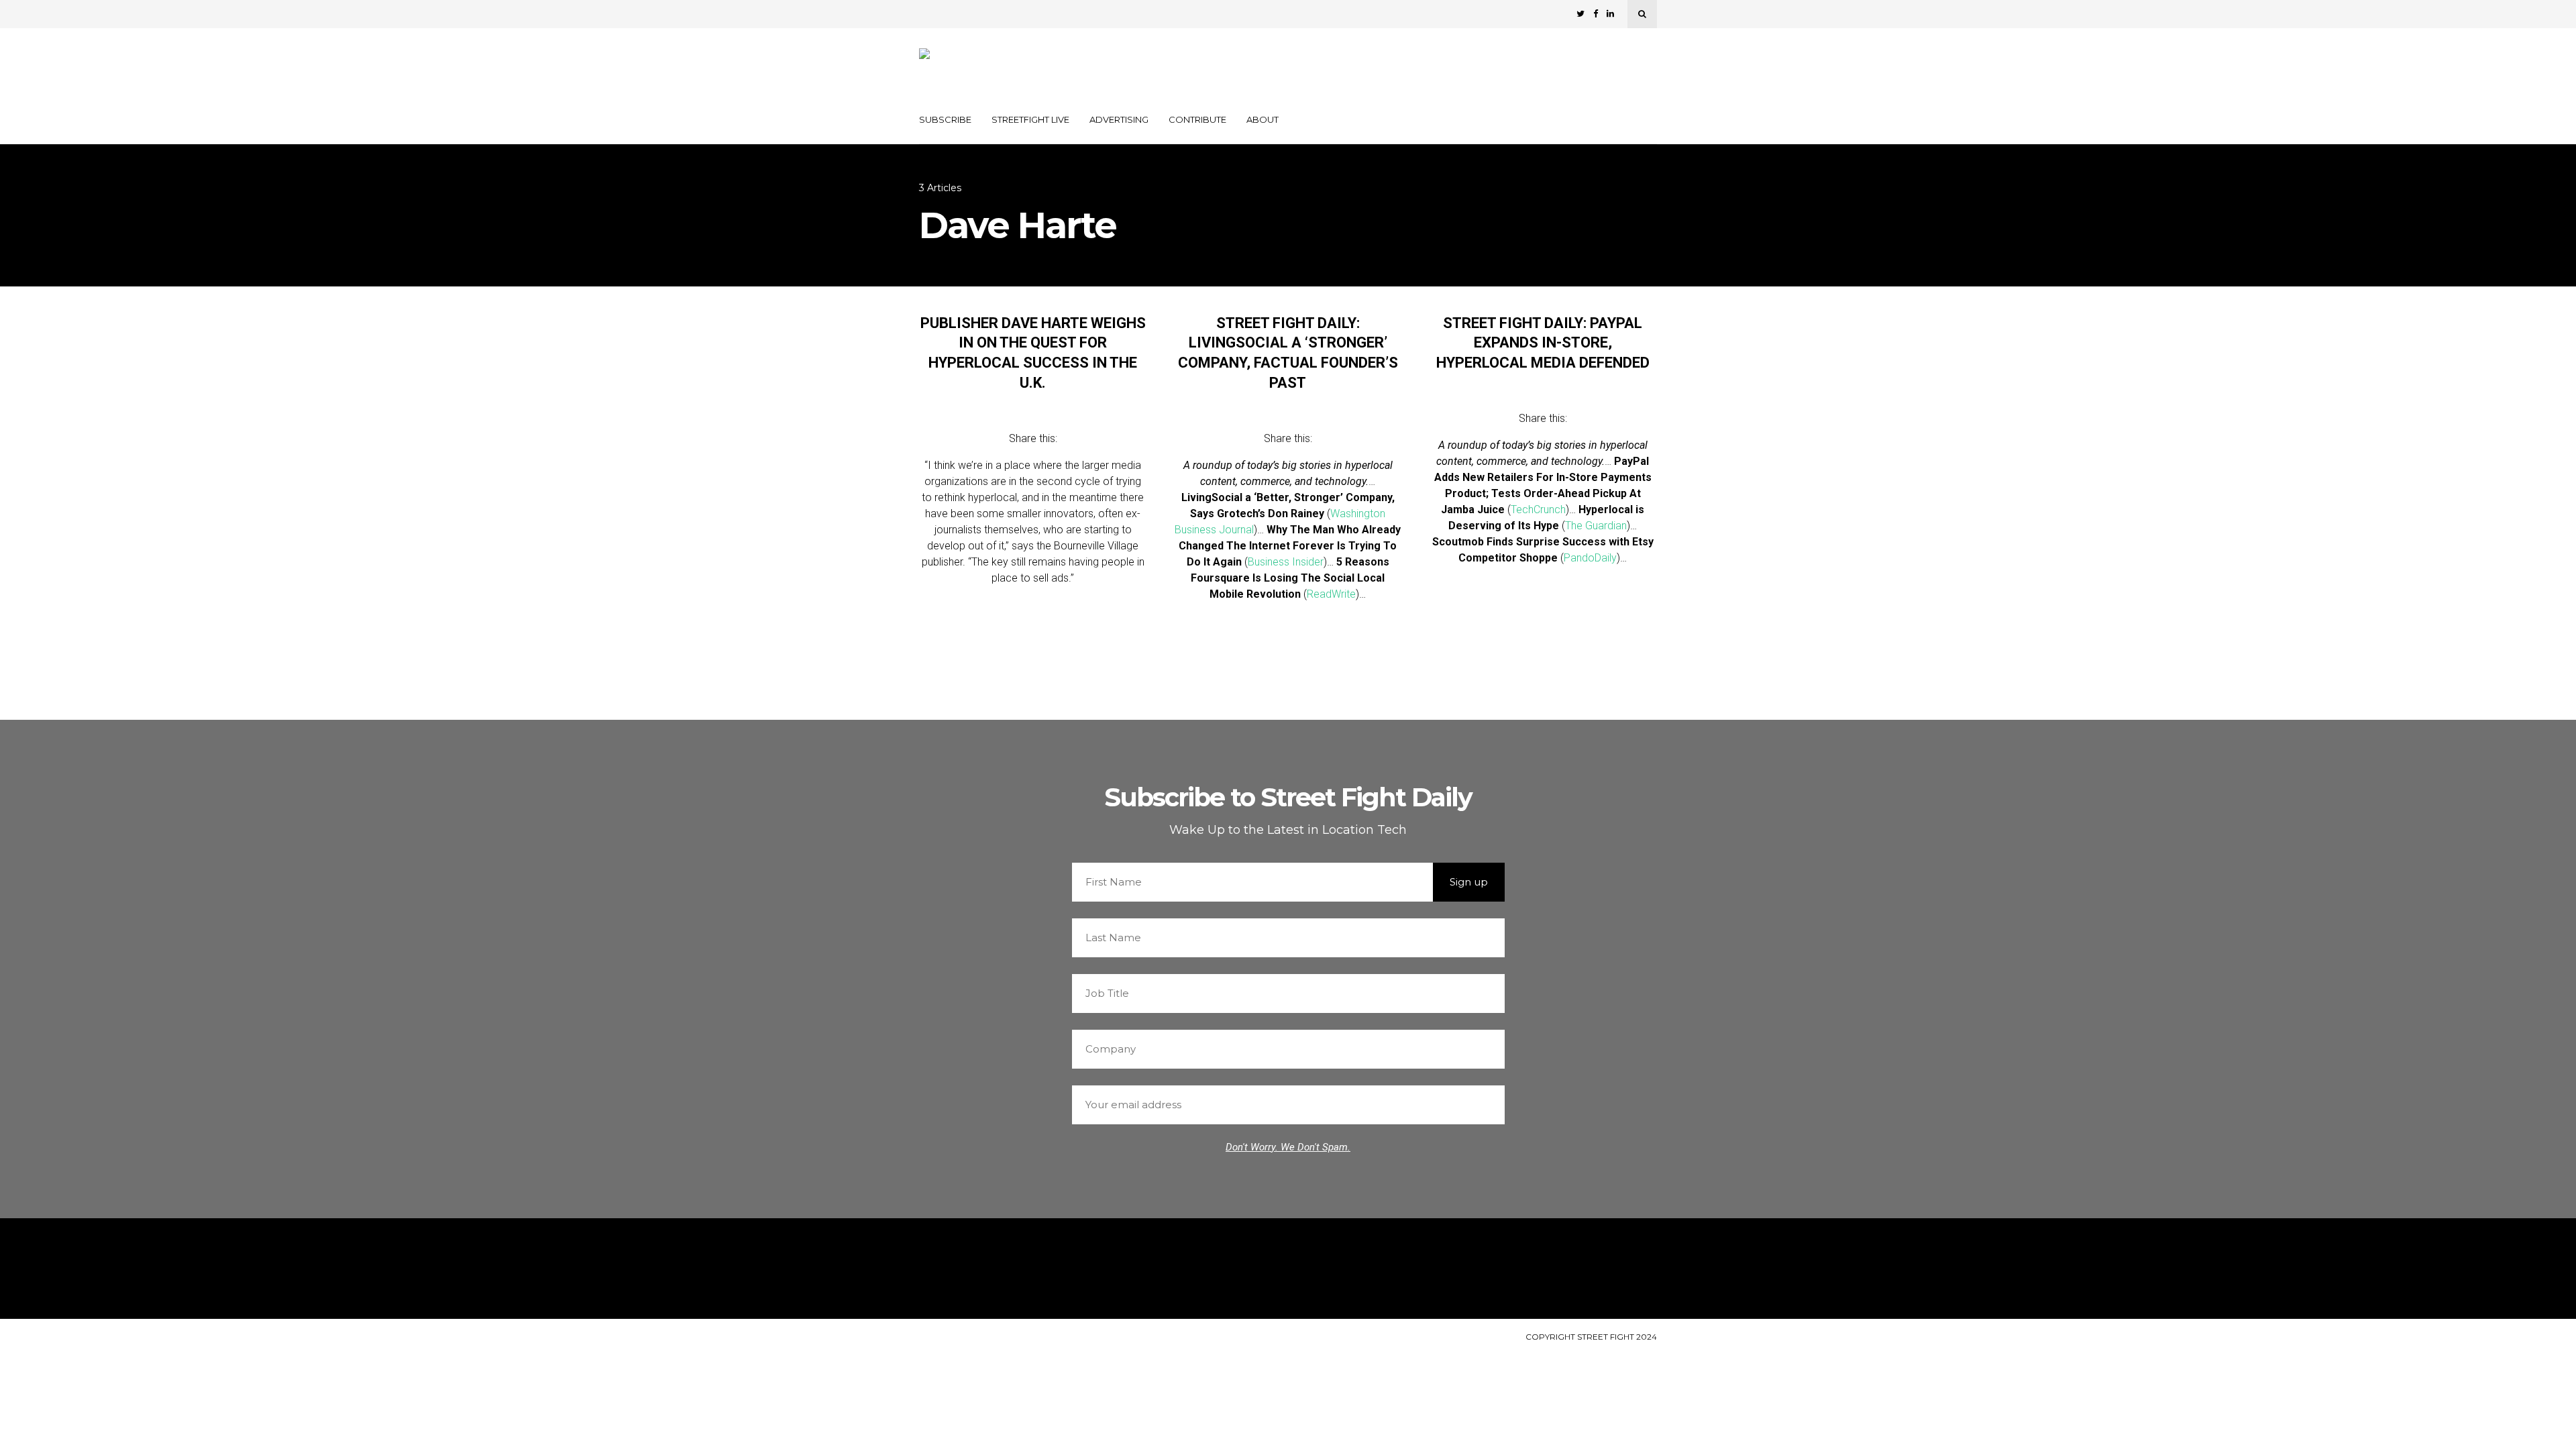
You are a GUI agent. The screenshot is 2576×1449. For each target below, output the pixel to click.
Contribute (1197, 119)
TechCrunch (1538, 509)
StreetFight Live (1030, 119)
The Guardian (1596, 526)
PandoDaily (1590, 558)
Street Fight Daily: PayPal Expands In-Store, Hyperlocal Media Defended (1543, 343)
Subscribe (945, 119)
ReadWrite (1331, 594)
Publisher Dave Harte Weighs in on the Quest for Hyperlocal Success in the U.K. (1033, 353)
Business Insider (1286, 562)
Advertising (1119, 119)
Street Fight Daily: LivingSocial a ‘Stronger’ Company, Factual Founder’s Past (1288, 353)
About (1263, 119)
